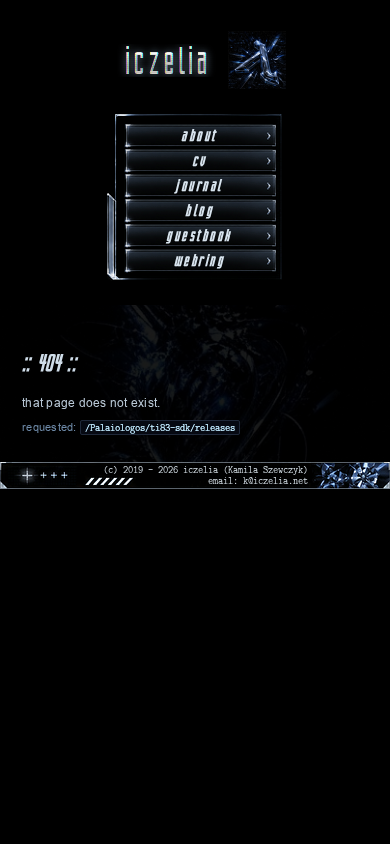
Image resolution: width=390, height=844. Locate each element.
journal (199, 185)
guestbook (199, 235)
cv (199, 160)
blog (199, 210)
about (199, 135)
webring (199, 260)
